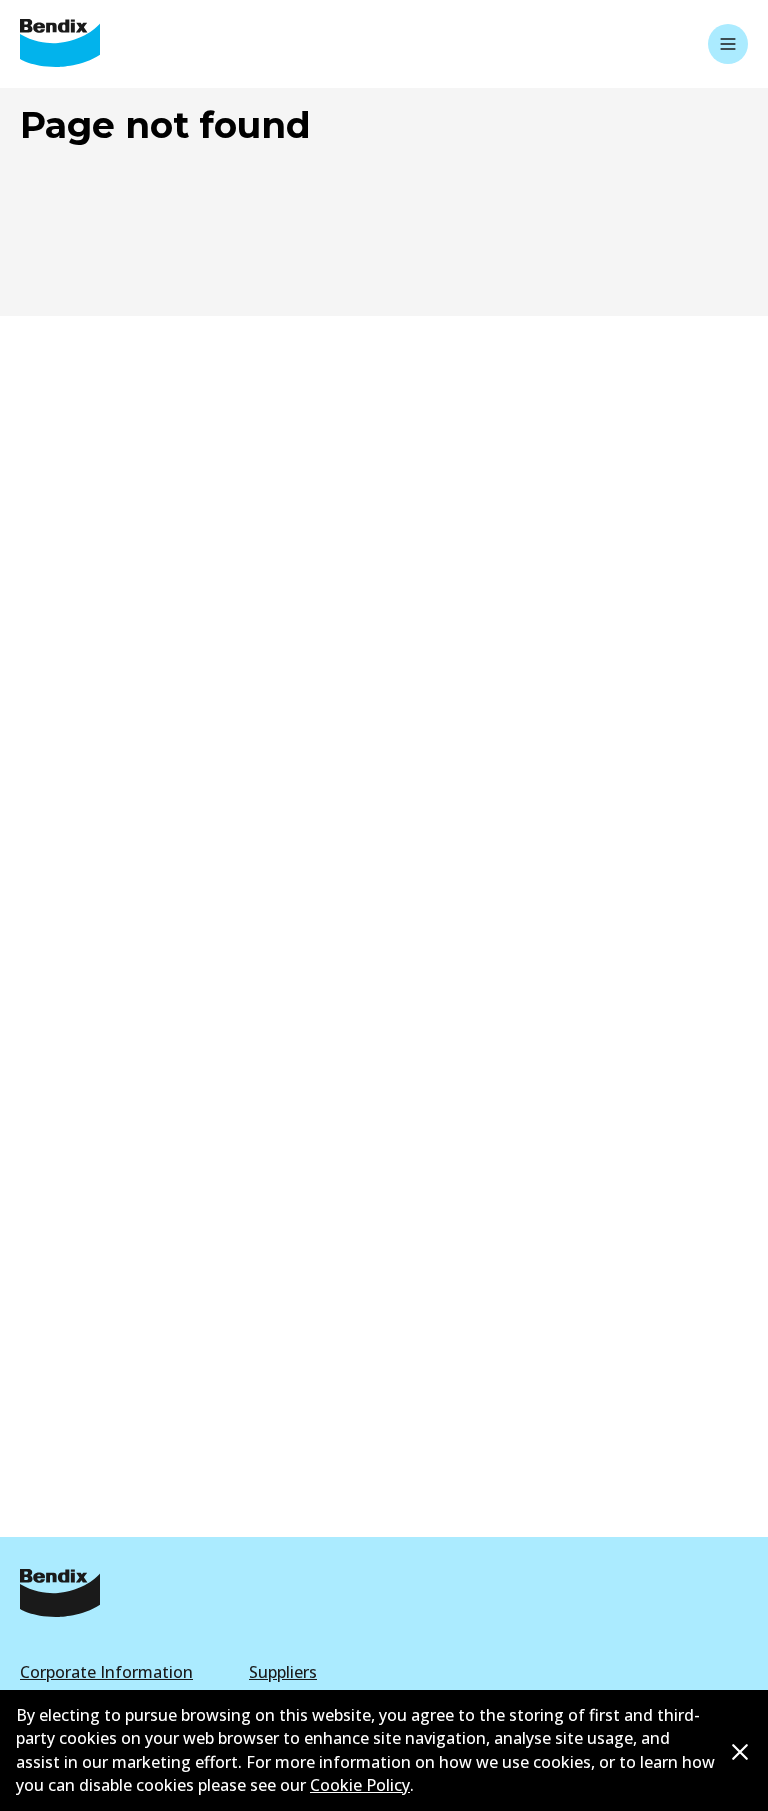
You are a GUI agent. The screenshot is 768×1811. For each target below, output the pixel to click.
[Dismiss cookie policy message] (740, 1751)
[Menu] (728, 44)
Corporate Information (106, 1672)
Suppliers (283, 1672)
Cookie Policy (360, 1785)
